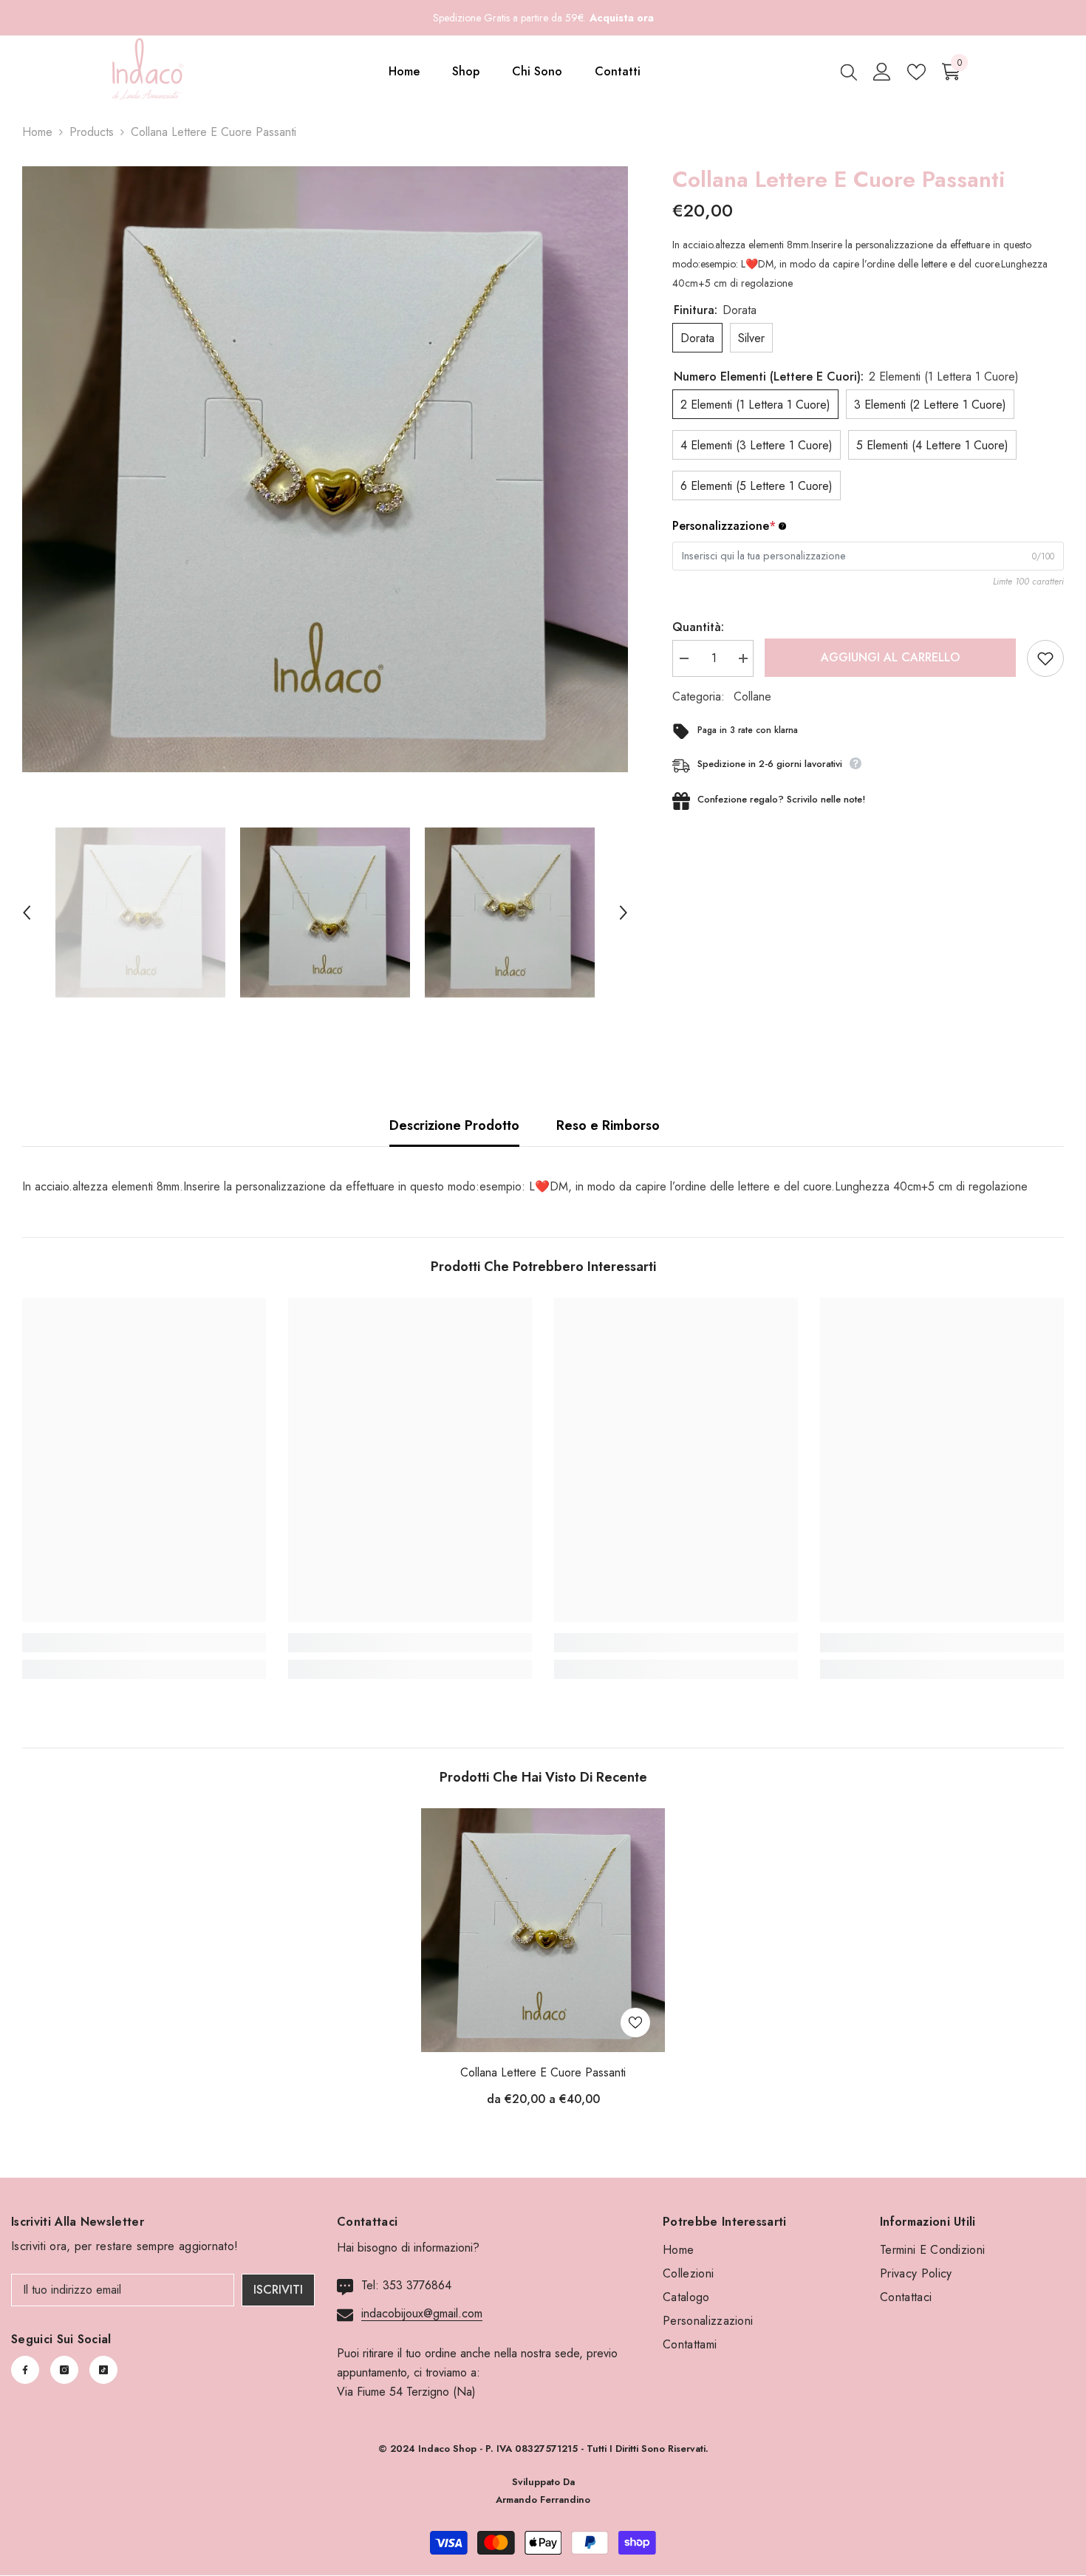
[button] (27, 913)
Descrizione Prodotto (454, 1125)
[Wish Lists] (916, 72)
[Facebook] (25, 2370)
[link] (144, 1643)
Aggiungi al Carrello (889, 657)
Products (92, 132)
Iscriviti (278, 2290)
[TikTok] (103, 2370)
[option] (325, 469)
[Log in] (882, 72)
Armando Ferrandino (543, 2500)
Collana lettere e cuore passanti (543, 2072)
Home (37, 132)
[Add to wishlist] (1045, 658)
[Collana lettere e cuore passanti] (543, 1930)
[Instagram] (64, 2370)
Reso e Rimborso (608, 1125)
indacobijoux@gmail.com (422, 2313)
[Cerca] (849, 72)
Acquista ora (622, 18)
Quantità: (698, 627)
